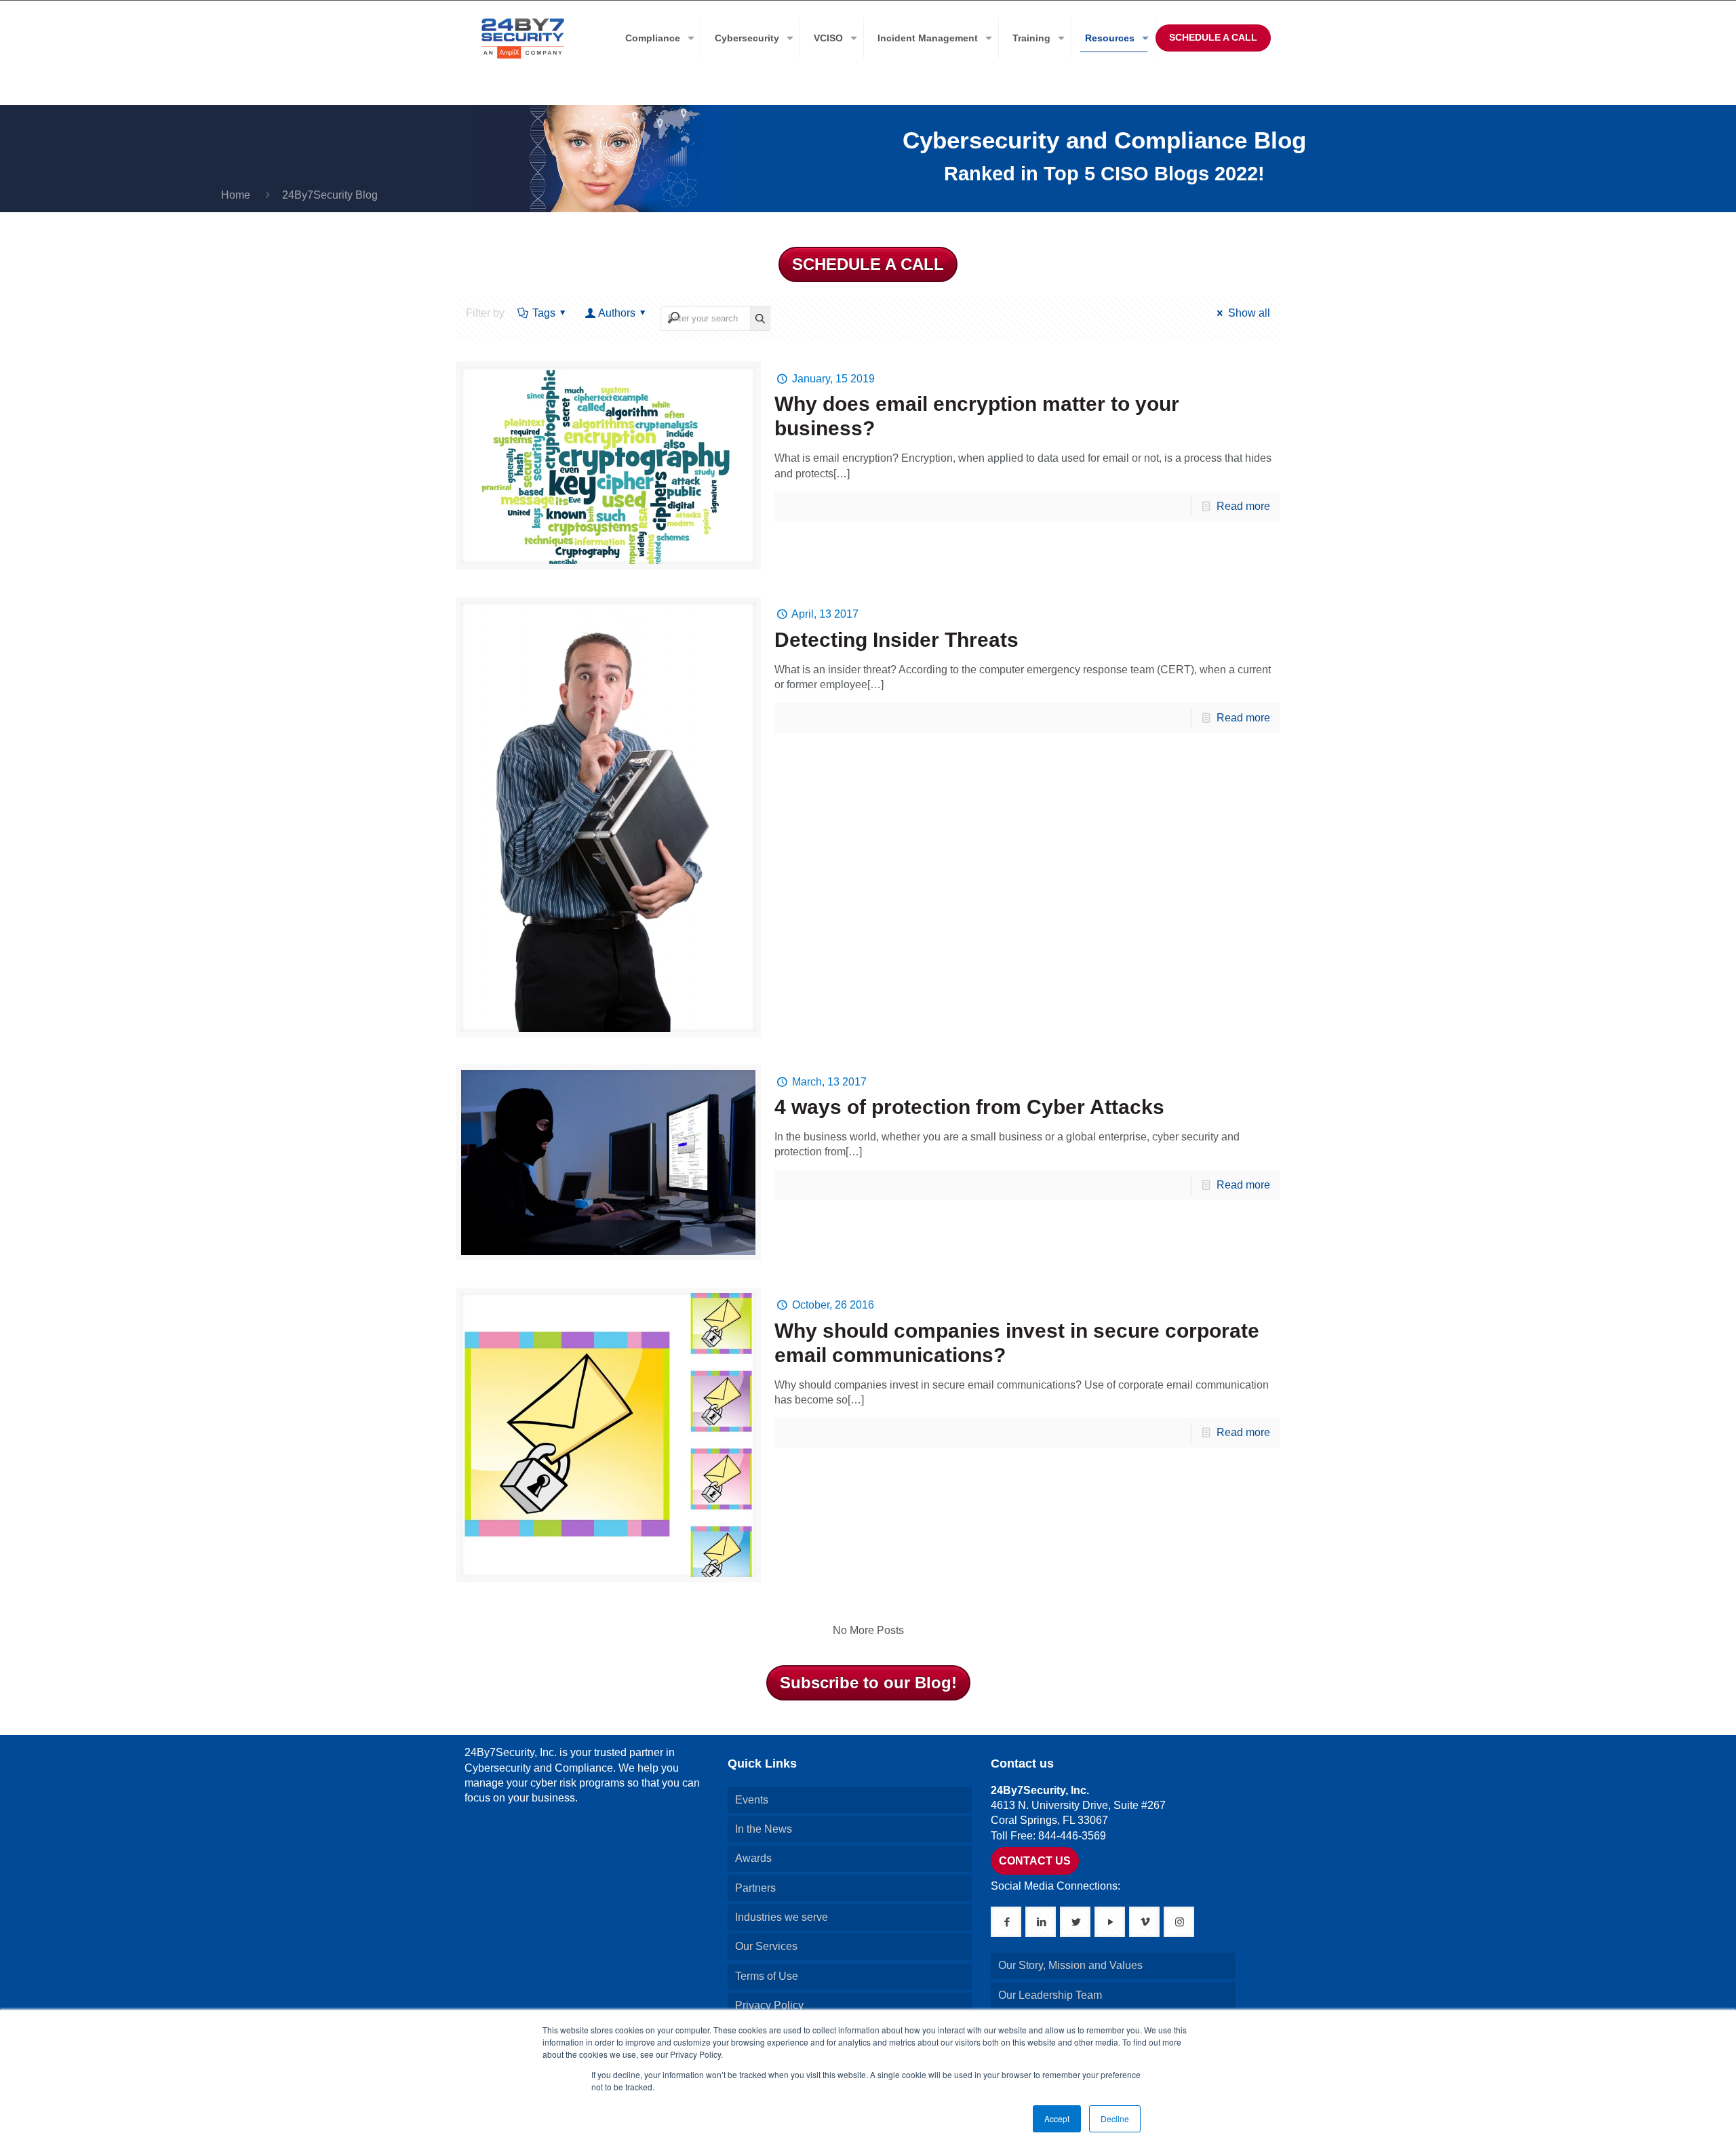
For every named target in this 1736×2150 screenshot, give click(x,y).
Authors (617, 313)
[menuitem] (656, 38)
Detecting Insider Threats (896, 640)
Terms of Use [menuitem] (767, 1976)
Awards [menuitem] (753, 1858)
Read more (1243, 506)
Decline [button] (1115, 2118)
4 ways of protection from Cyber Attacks (969, 1107)
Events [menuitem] (752, 1800)
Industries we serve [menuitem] (782, 1917)
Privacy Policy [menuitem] (769, 2005)
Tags (544, 313)
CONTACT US (1035, 1861)
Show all (1249, 313)
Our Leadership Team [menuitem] (1050, 1995)
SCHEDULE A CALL (1213, 37)
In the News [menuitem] (764, 1829)
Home (236, 195)
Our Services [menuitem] (766, 1946)
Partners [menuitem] (755, 1888)
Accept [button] (1057, 2118)
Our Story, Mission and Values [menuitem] (1070, 1965)
